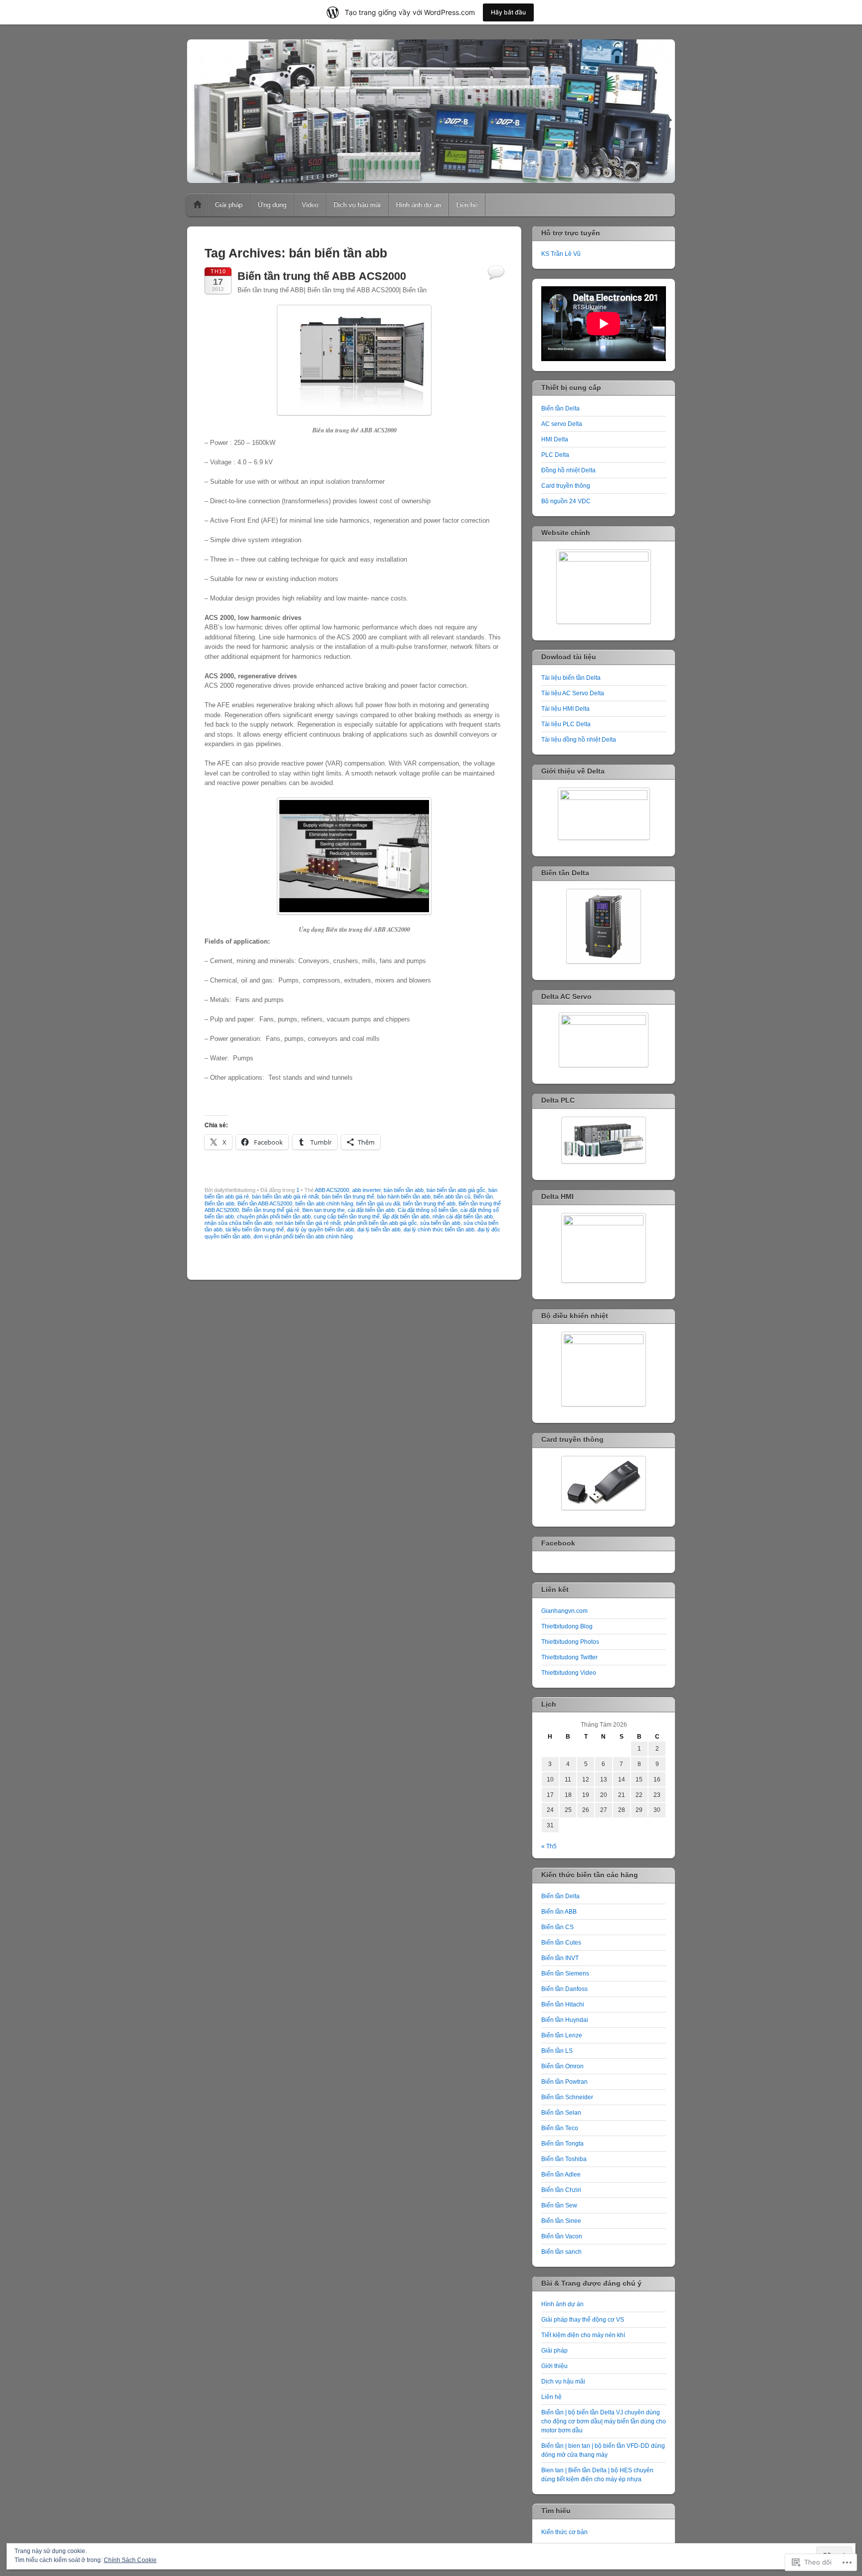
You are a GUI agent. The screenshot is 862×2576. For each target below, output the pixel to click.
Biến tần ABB (559, 1912)
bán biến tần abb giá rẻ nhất (285, 1196)
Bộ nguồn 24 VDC (566, 501)
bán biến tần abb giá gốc (456, 1190)
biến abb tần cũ (452, 1196)
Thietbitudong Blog (567, 1626)
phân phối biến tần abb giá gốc (380, 1223)
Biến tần (483, 1196)
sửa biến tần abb (440, 1223)
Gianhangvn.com (564, 1611)
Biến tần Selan (561, 2113)
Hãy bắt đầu (508, 12)
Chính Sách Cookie (130, 2560)
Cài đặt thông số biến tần (428, 1210)
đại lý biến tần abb (379, 1229)
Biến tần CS (557, 1927)
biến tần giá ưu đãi (378, 1203)
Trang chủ (198, 205)
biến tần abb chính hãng (324, 1203)
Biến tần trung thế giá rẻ (271, 1210)
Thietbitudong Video (569, 1673)
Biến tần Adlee (561, 2175)
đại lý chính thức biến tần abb (439, 1229)
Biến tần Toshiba (564, 2159)
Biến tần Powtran (564, 2082)
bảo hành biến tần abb (404, 1196)
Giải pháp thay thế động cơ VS (583, 2320)
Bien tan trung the (323, 1210)
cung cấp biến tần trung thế (347, 1216)
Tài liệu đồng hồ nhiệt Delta (579, 740)
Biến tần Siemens (565, 1974)
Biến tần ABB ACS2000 (265, 1203)
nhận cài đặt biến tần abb (463, 1216)
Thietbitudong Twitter (569, 1657)
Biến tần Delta (560, 408)
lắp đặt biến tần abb (406, 1216)
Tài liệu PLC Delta (566, 724)
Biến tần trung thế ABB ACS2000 (322, 276)
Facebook (558, 1543)
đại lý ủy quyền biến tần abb (321, 1229)
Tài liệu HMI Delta (565, 709)
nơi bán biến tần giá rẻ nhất (308, 1223)
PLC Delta (555, 455)
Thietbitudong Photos (570, 1642)
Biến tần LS (557, 2051)
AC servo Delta (562, 424)
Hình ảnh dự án (419, 205)
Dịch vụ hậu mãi (357, 205)
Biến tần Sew (559, 2205)
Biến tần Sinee (561, 2221)
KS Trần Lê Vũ (561, 254)
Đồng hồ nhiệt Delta (568, 470)
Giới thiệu (554, 2366)
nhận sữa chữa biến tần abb (238, 1223)
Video (310, 205)
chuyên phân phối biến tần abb (274, 1216)
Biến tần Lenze (562, 2035)
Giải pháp (229, 205)
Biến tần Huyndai (565, 2020)
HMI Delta (555, 439)
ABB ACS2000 (332, 1190)
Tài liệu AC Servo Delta (573, 693)
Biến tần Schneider (567, 2097)
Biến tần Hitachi (563, 2004)
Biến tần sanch (561, 2252)
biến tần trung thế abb (429, 1203)
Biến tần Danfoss (564, 1989)
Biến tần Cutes (561, 1943)
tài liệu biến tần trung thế (255, 1229)
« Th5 (549, 1846)
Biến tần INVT (560, 1958)
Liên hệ (467, 205)
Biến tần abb (219, 1203)
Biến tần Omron (562, 2066)
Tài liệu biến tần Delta (571, 678)
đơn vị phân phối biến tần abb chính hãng (303, 1236)
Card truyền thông (566, 486)
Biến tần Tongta (562, 2144)
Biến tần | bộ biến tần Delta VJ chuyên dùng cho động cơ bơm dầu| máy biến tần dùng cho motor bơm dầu (604, 2421)
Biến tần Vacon (562, 2236)
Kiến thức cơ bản (564, 2532)
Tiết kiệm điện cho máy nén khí (583, 2335)
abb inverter (366, 1190)
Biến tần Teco (560, 2128)
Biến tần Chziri (561, 2190)
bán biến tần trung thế (348, 1196)
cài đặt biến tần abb (371, 1210)
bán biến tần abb (404, 1190)
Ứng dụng (272, 205)
